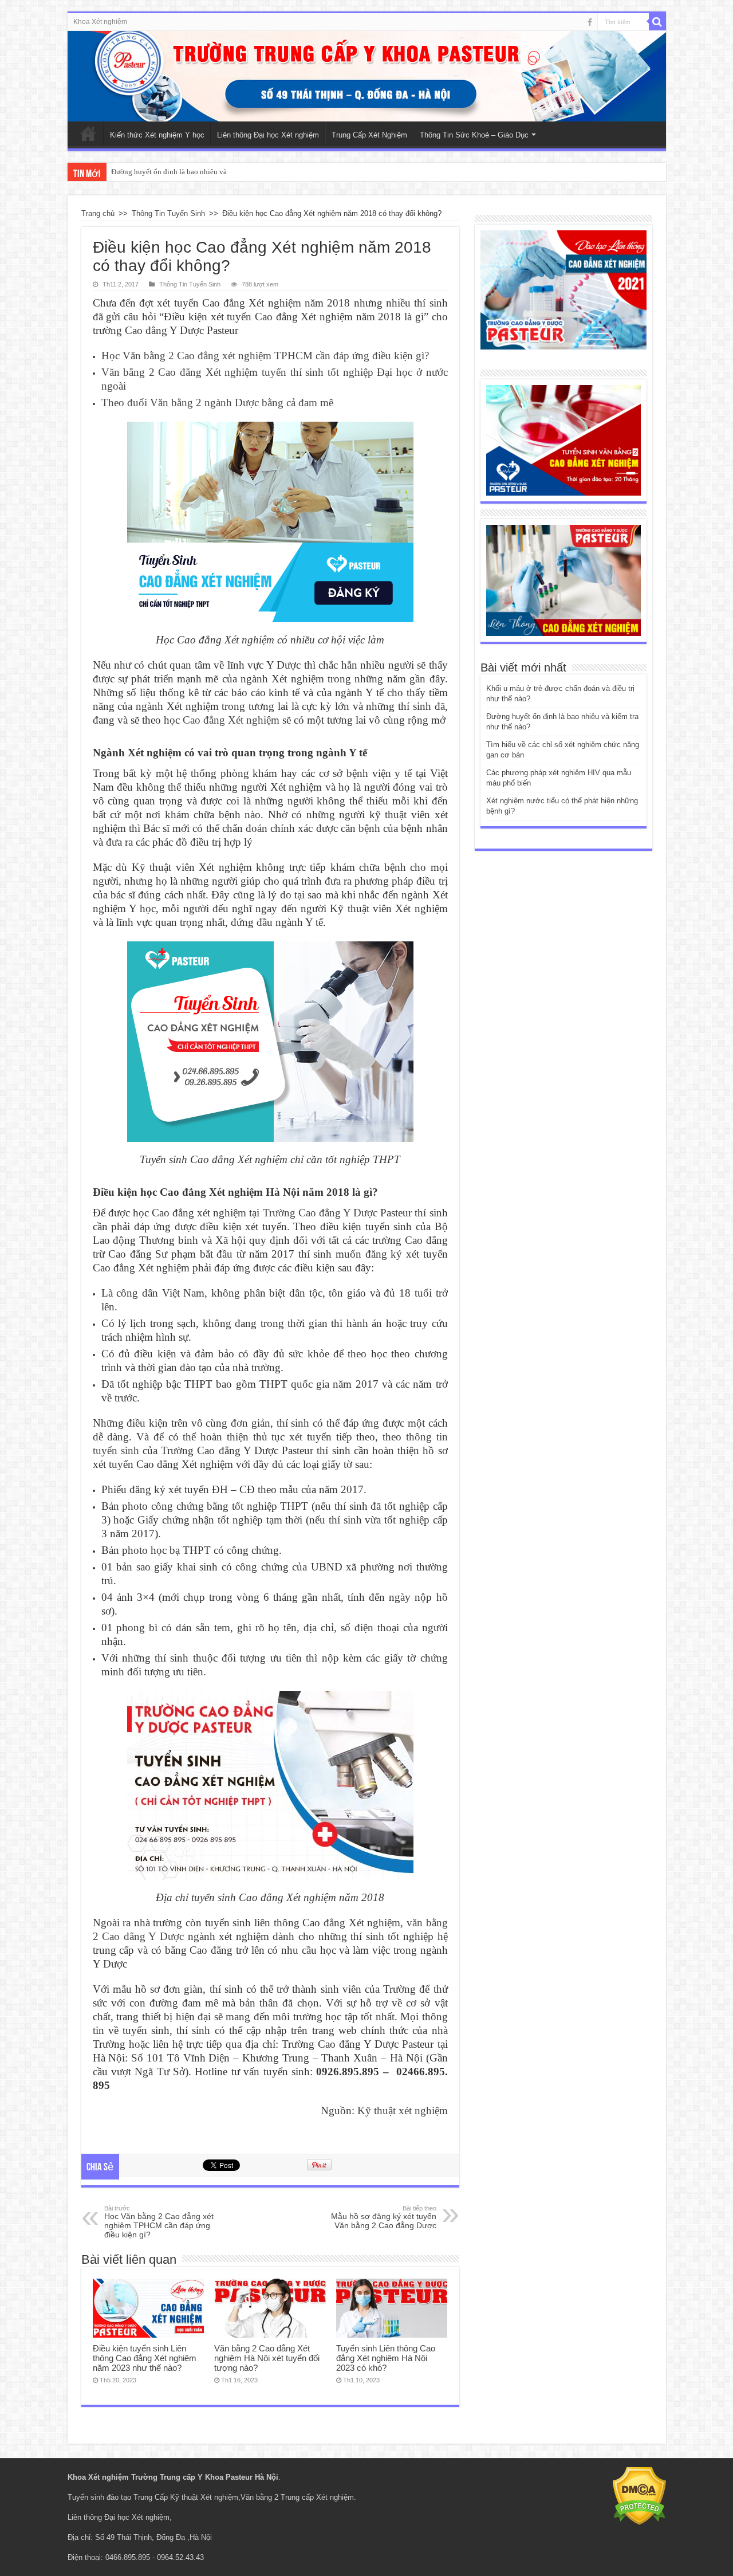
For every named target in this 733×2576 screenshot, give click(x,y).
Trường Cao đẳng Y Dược (320, 1213)
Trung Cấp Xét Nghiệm (369, 135)
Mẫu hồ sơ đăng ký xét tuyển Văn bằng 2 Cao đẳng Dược (384, 2217)
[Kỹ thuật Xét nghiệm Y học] (367, 76)
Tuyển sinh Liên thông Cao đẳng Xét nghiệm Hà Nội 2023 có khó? (386, 2358)
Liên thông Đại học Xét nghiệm (268, 135)
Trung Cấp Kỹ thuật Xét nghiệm (186, 2497)
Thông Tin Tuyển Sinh (168, 213)
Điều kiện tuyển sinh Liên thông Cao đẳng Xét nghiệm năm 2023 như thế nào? (145, 2358)
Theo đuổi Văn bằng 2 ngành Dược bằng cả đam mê (217, 403)
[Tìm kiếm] (657, 22)
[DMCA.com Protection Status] (639, 2495)
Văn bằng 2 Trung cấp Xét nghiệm (297, 2497)
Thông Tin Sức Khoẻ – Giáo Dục (474, 135)
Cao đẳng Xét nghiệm (231, 720)
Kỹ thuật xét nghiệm (403, 2110)
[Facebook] (590, 22)
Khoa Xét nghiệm (100, 22)
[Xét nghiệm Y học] (563, 440)
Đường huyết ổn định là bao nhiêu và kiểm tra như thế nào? (203, 172)
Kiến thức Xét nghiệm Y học (157, 135)
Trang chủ (98, 213)
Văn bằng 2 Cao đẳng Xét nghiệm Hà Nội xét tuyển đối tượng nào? (267, 2358)
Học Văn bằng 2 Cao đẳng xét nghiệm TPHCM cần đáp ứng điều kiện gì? (265, 356)
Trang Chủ (88, 133)
